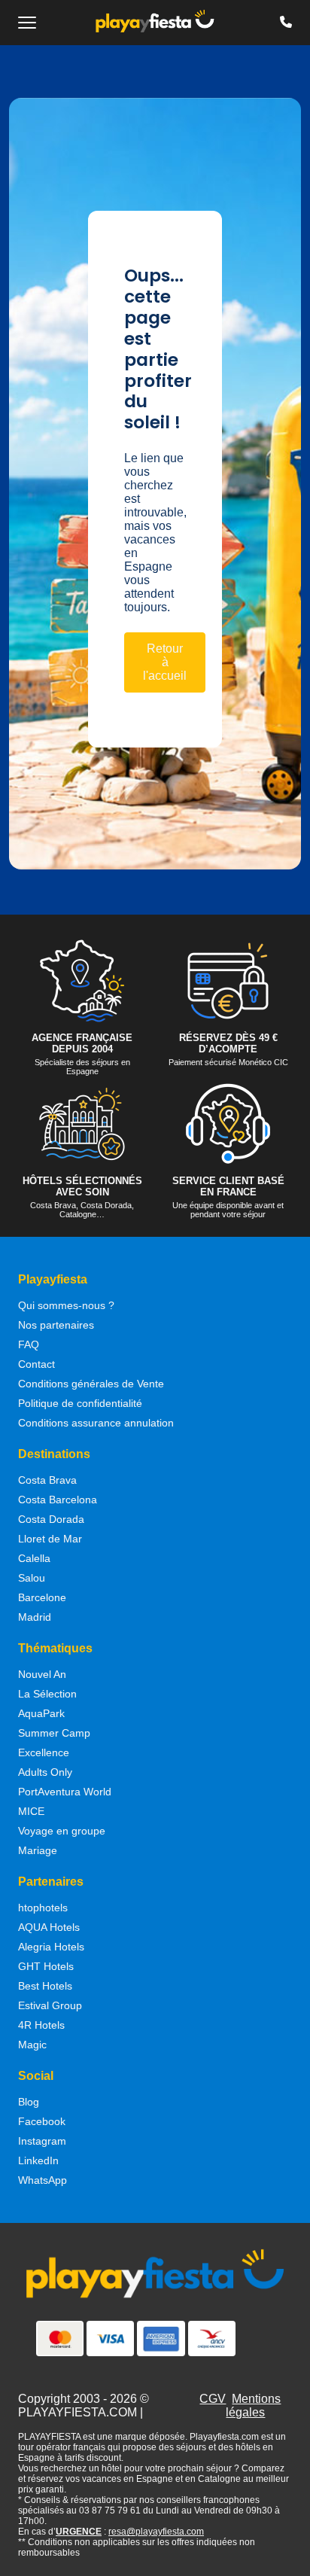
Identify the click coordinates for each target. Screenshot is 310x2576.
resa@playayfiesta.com (156, 2532)
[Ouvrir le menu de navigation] (27, 23)
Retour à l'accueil (165, 662)
